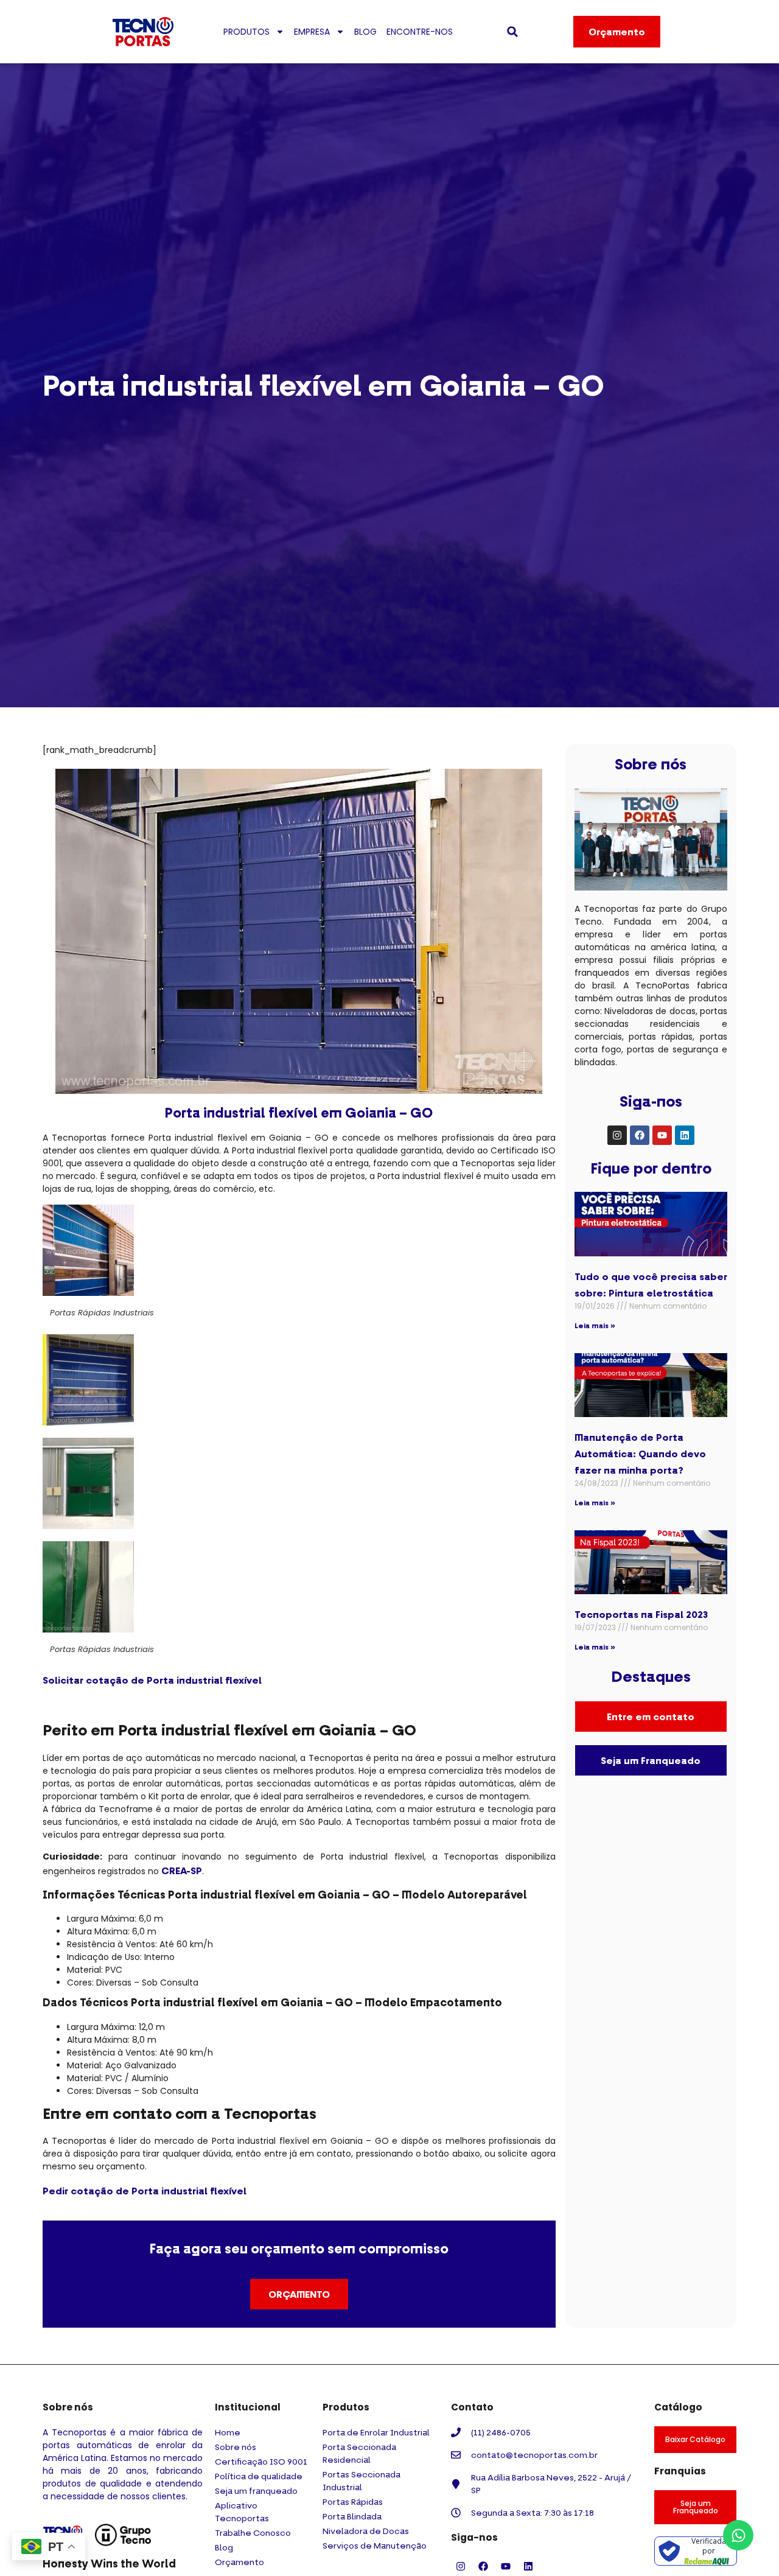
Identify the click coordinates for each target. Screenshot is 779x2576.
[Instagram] (617, 1135)
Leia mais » (595, 1325)
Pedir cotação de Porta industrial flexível (145, 2191)
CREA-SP (182, 1871)
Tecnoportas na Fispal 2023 (641, 1614)
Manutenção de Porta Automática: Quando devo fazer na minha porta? (640, 1454)
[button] (512, 32)
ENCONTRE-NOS (420, 32)
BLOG (365, 32)
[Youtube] (662, 1135)
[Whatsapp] (738, 2535)
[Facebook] (640, 1135)
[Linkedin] (685, 1135)
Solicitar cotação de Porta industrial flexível (152, 1680)
